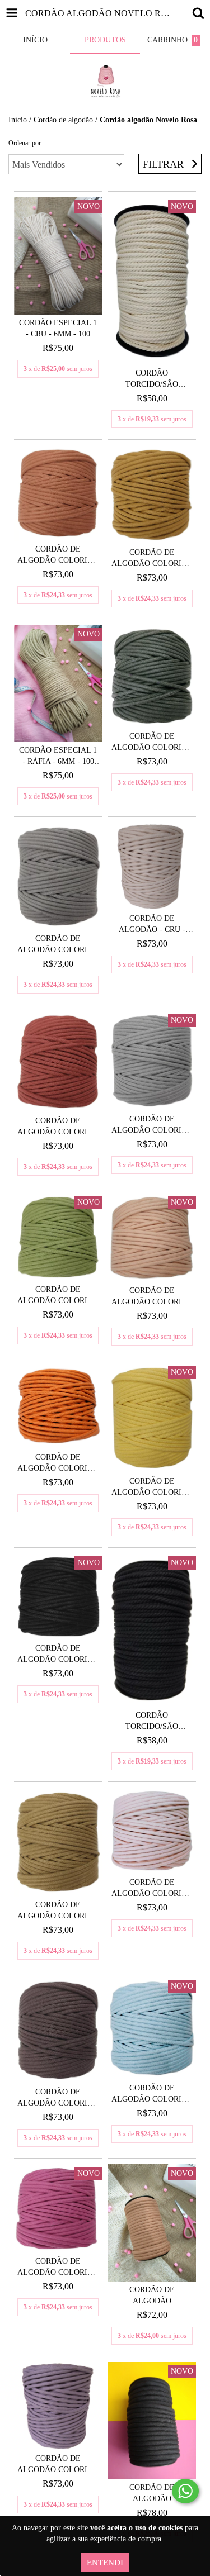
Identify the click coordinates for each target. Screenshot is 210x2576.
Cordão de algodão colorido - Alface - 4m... (58, 1296)
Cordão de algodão (63, 120)
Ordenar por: (25, 143)
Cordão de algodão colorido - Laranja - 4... (58, 1463)
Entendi (105, 2563)
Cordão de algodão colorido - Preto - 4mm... (58, 1655)
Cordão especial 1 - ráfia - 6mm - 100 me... (58, 757)
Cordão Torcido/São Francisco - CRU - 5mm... (152, 379)
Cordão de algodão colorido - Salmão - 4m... (152, 1297)
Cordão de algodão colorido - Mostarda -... (152, 559)
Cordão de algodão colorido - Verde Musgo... (152, 743)
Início (18, 120)
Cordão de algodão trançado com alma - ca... (152, 2296)
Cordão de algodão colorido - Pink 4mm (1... (58, 2268)
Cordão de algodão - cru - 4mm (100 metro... (152, 925)
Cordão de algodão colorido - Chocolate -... (58, 2098)
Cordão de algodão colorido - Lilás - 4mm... (58, 2465)
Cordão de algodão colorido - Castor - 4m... (58, 1911)
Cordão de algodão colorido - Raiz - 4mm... (58, 945)
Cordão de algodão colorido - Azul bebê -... (152, 2094)
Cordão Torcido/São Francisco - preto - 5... (152, 1722)
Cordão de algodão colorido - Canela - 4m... (58, 555)
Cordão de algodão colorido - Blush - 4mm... (152, 1889)
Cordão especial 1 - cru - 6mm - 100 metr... (58, 329)
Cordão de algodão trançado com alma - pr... (152, 2494)
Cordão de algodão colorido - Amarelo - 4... (152, 1487)
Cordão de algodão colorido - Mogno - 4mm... (58, 1127)
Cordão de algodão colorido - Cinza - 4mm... (152, 1125)
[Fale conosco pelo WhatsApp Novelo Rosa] (185, 2491)
